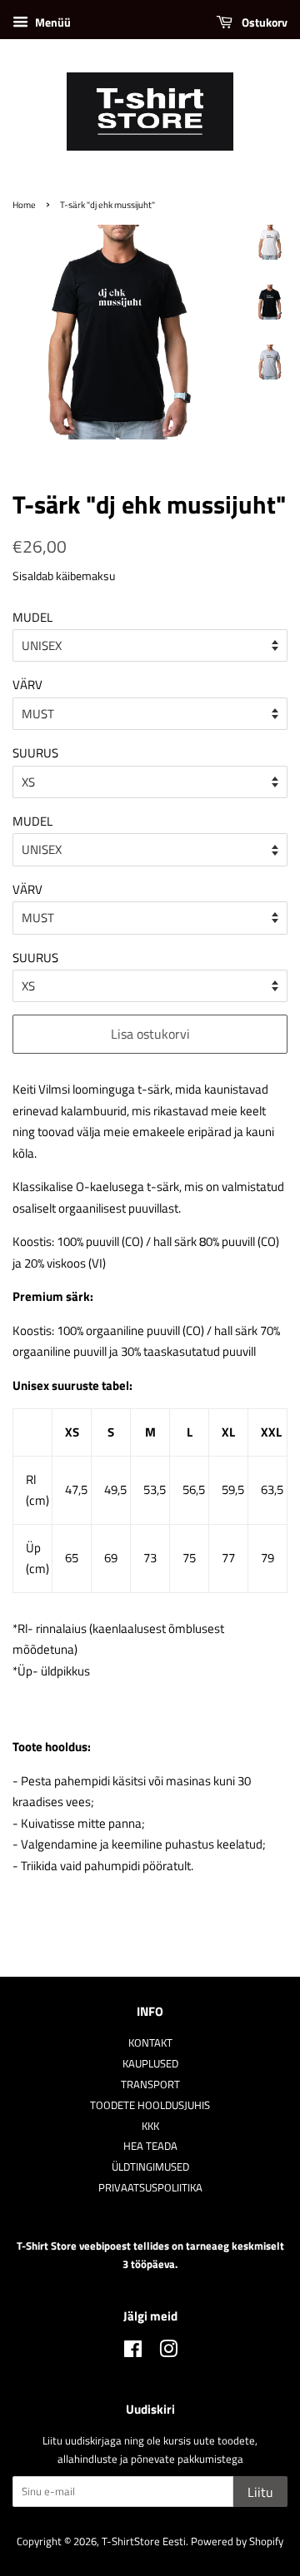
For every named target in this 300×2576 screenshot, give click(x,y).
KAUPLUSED (150, 2064)
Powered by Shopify (237, 2541)
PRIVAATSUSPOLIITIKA (150, 2188)
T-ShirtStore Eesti (144, 2541)
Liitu (260, 2492)
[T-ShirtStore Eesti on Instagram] (168, 2353)
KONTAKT (150, 2043)
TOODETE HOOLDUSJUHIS (150, 2105)
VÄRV (27, 685)
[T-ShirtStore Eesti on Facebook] (133, 2353)
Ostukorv (263, 22)
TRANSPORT (150, 2085)
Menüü (52, 22)
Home (24, 204)
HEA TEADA (150, 2146)
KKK (150, 2126)
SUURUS (35, 753)
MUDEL (32, 617)
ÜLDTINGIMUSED (150, 2167)
